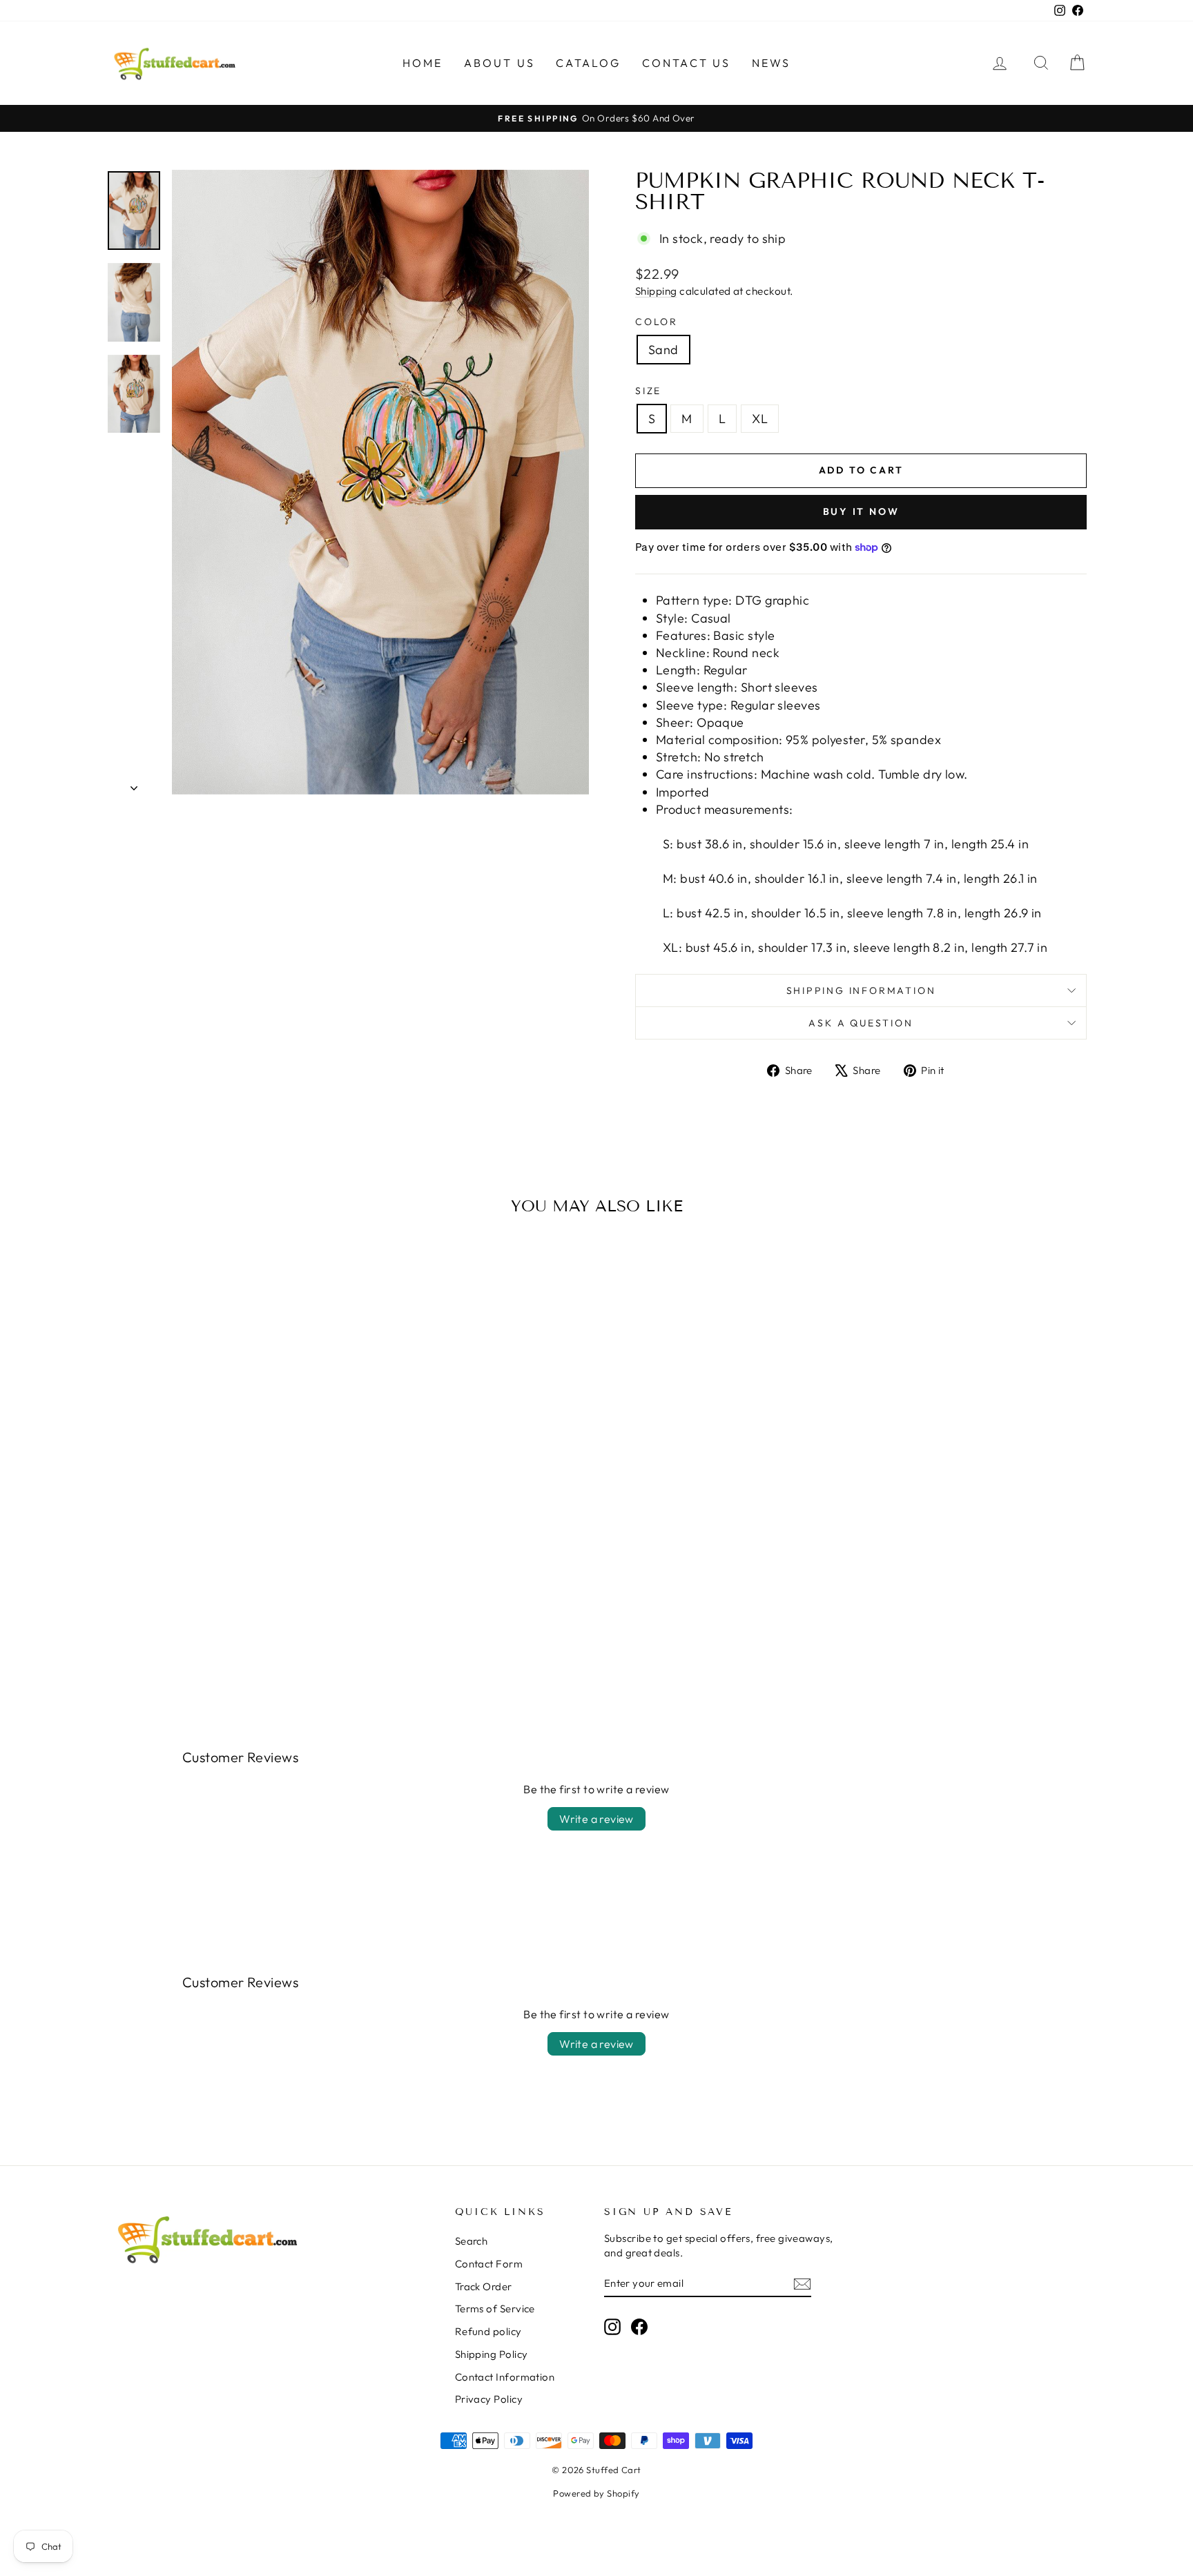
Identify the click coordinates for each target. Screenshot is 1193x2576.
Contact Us (687, 63)
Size (648, 391)
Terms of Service (495, 2309)
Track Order (484, 2286)
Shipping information (861, 991)
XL (760, 419)
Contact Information (505, 2377)
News (772, 63)
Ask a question (861, 1023)
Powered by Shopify (596, 2493)
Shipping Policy (492, 2354)
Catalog (588, 63)
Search (472, 2241)
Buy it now (861, 511)
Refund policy (488, 2331)
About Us (500, 63)
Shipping (656, 291)
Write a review (596, 1819)
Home (423, 63)
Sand (663, 350)
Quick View (223, 1584)
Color (657, 322)
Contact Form (489, 2264)
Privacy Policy (489, 2399)
